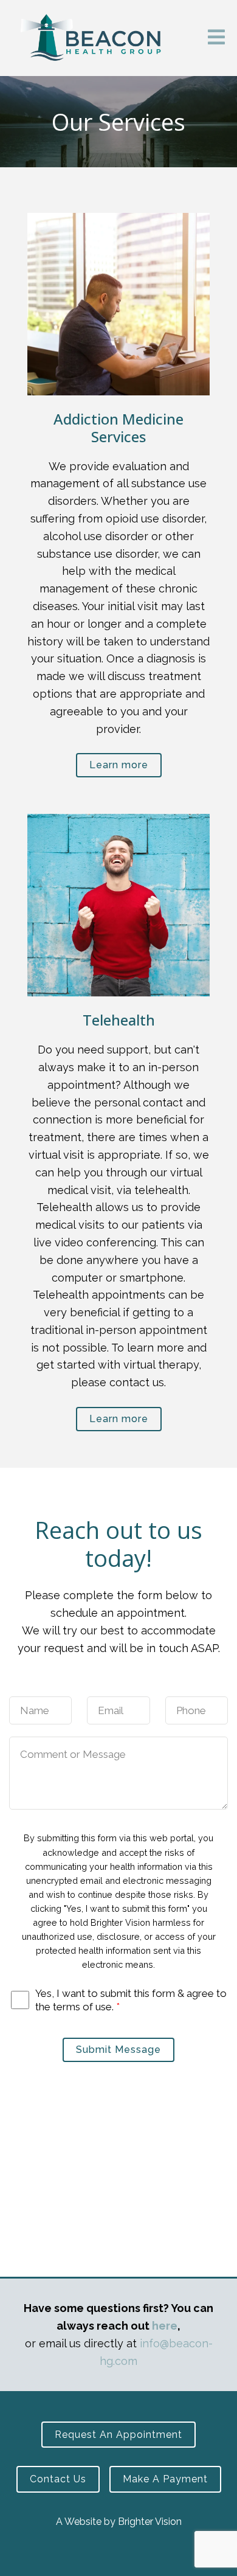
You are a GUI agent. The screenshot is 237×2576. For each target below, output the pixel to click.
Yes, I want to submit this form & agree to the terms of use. (131, 2000)
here (165, 2326)
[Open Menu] (216, 38)
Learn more (119, 765)
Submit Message (118, 2050)
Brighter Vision (150, 2522)
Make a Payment (165, 2479)
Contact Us (58, 2479)
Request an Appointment (118, 2435)
